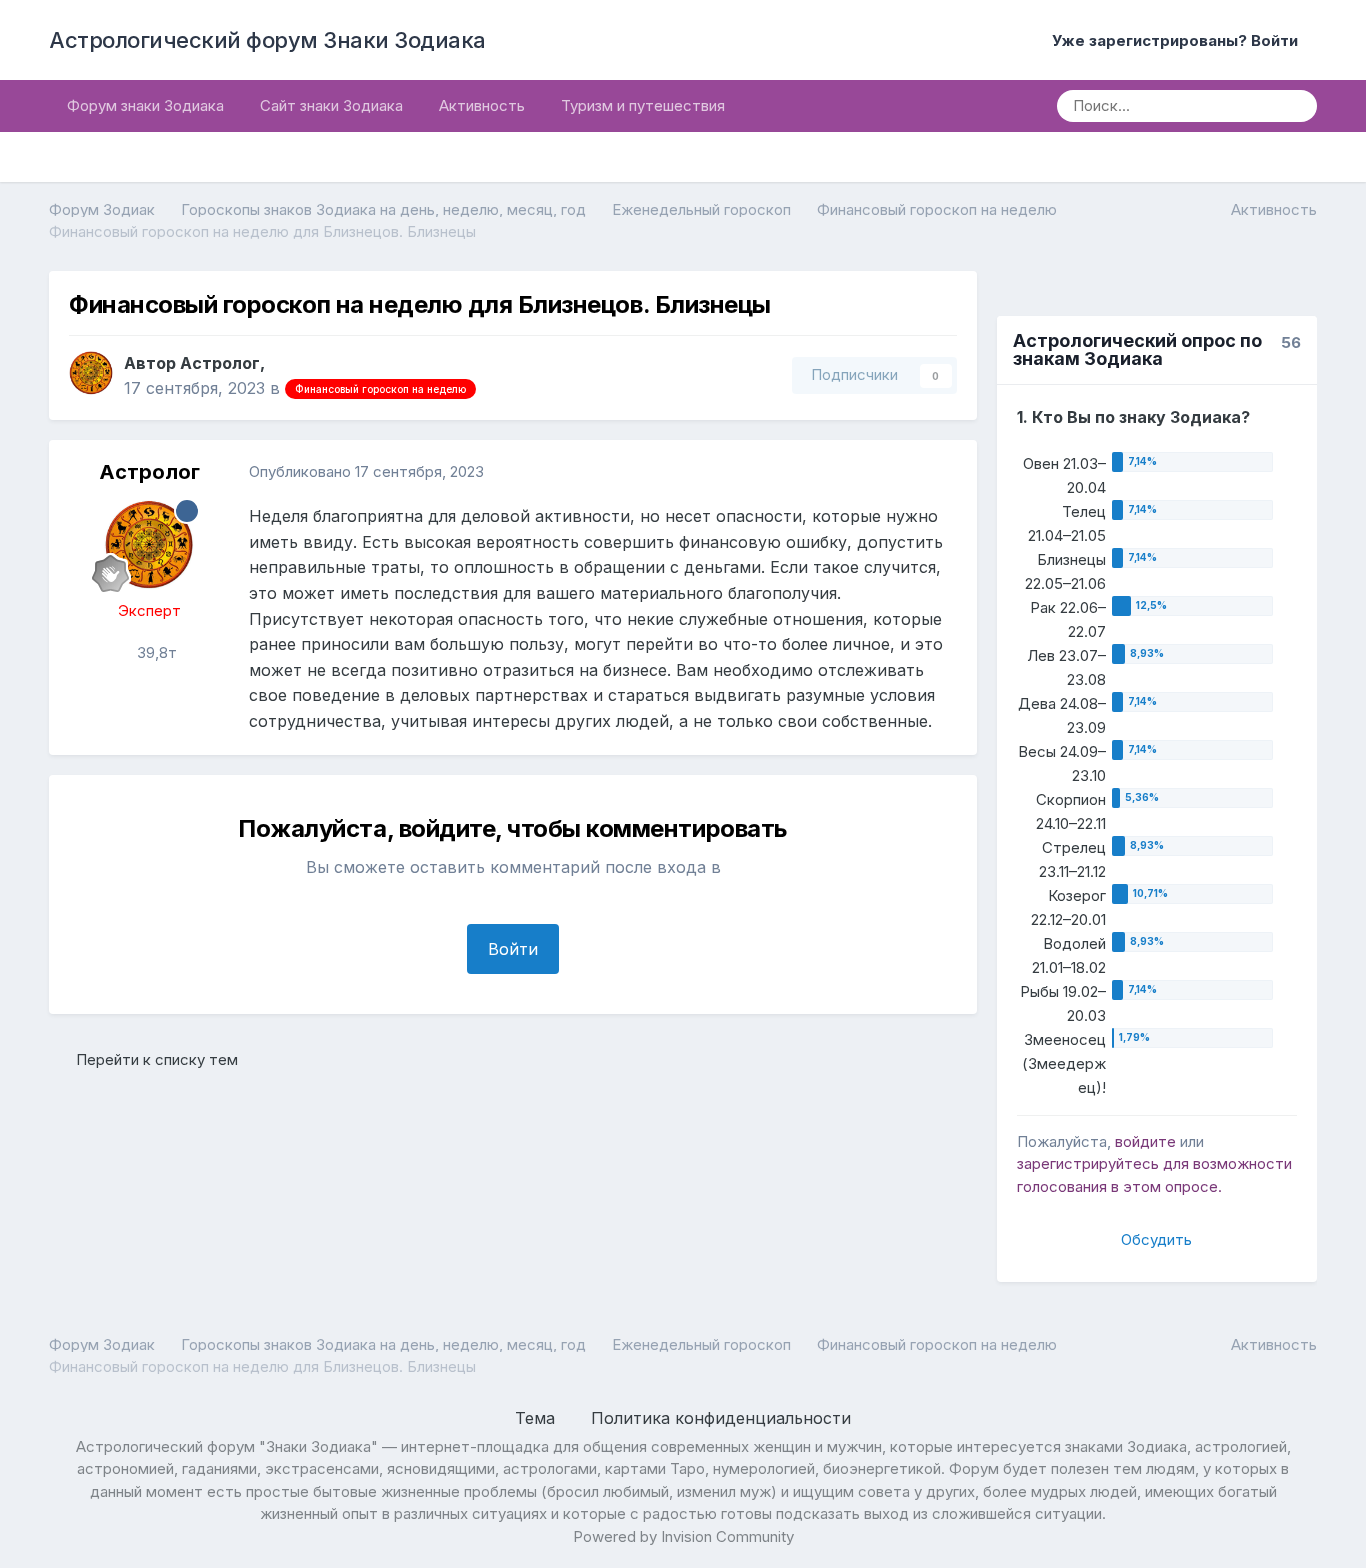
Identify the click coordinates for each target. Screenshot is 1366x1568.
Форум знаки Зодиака (145, 105)
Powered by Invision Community (683, 1536)
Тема (537, 1418)
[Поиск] (1295, 106)
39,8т (155, 652)
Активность (482, 105)
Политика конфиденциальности (721, 1418)
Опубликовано (366, 471)
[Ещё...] (941, 472)
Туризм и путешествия (643, 105)
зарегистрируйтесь (1088, 1163)
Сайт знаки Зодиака (331, 105)
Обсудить (1156, 1239)
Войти (513, 949)
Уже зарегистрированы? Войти (1179, 40)
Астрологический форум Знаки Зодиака (267, 40)
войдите (1145, 1141)
